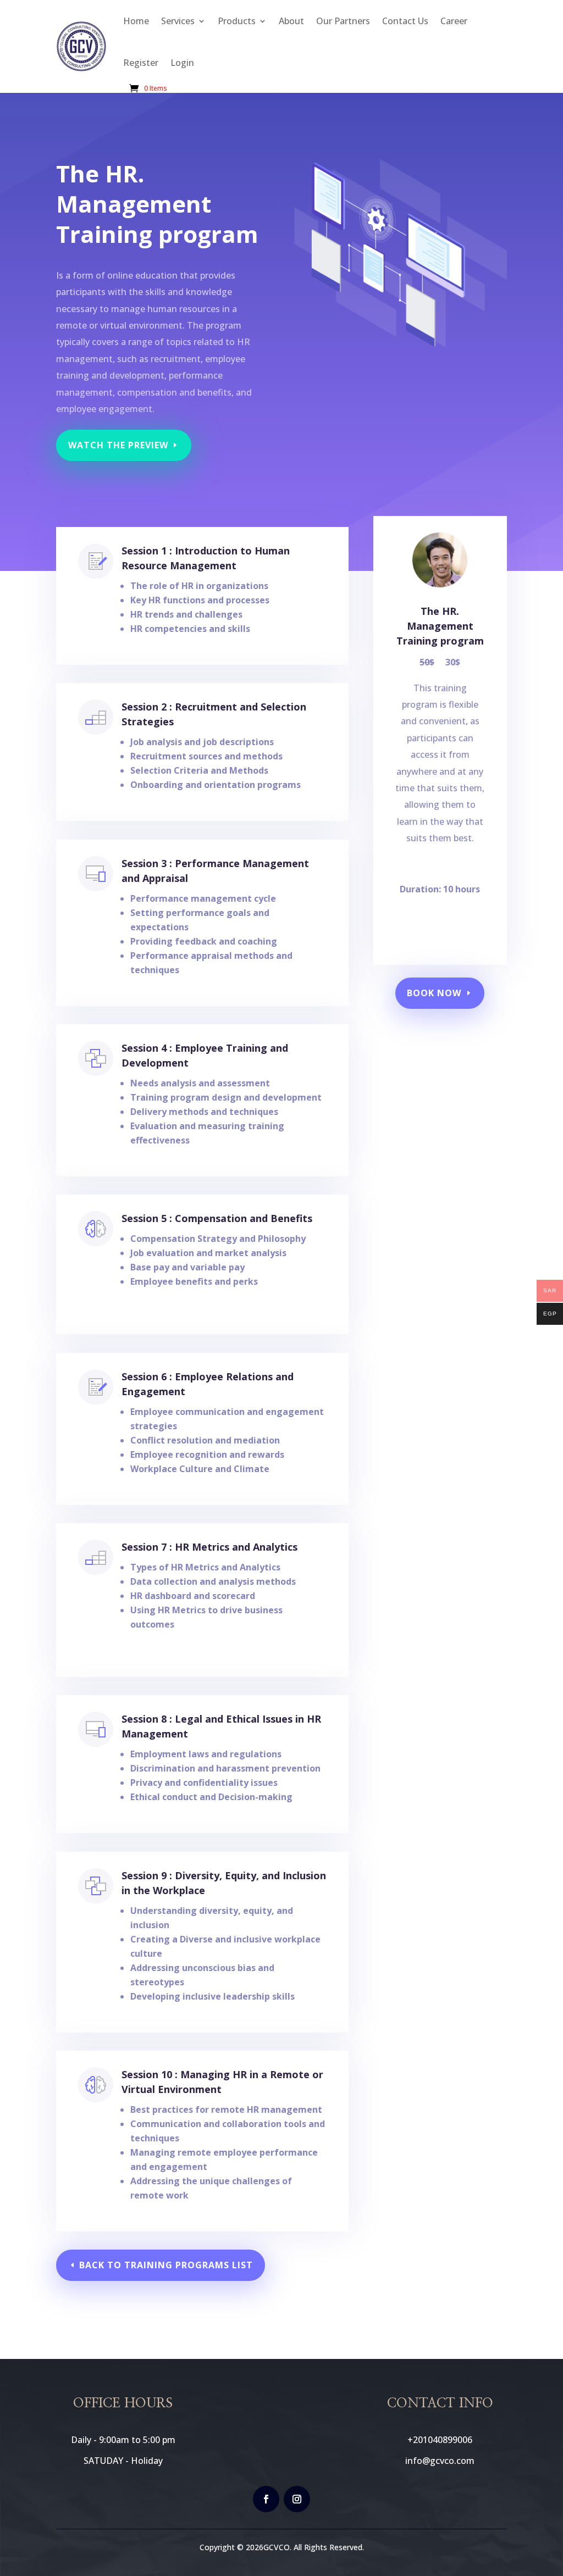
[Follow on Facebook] (266, 2499)
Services (178, 21)
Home (136, 21)
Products (237, 21)
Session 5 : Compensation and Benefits (217, 1218)
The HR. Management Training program (440, 626)
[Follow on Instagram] (297, 2499)
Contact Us (405, 21)
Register (141, 63)
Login (182, 63)
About (291, 21)
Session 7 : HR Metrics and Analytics (209, 1547)
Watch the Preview (118, 445)
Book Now (434, 993)
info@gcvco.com (440, 2461)
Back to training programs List (166, 2265)
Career (454, 21)
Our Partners (343, 21)
